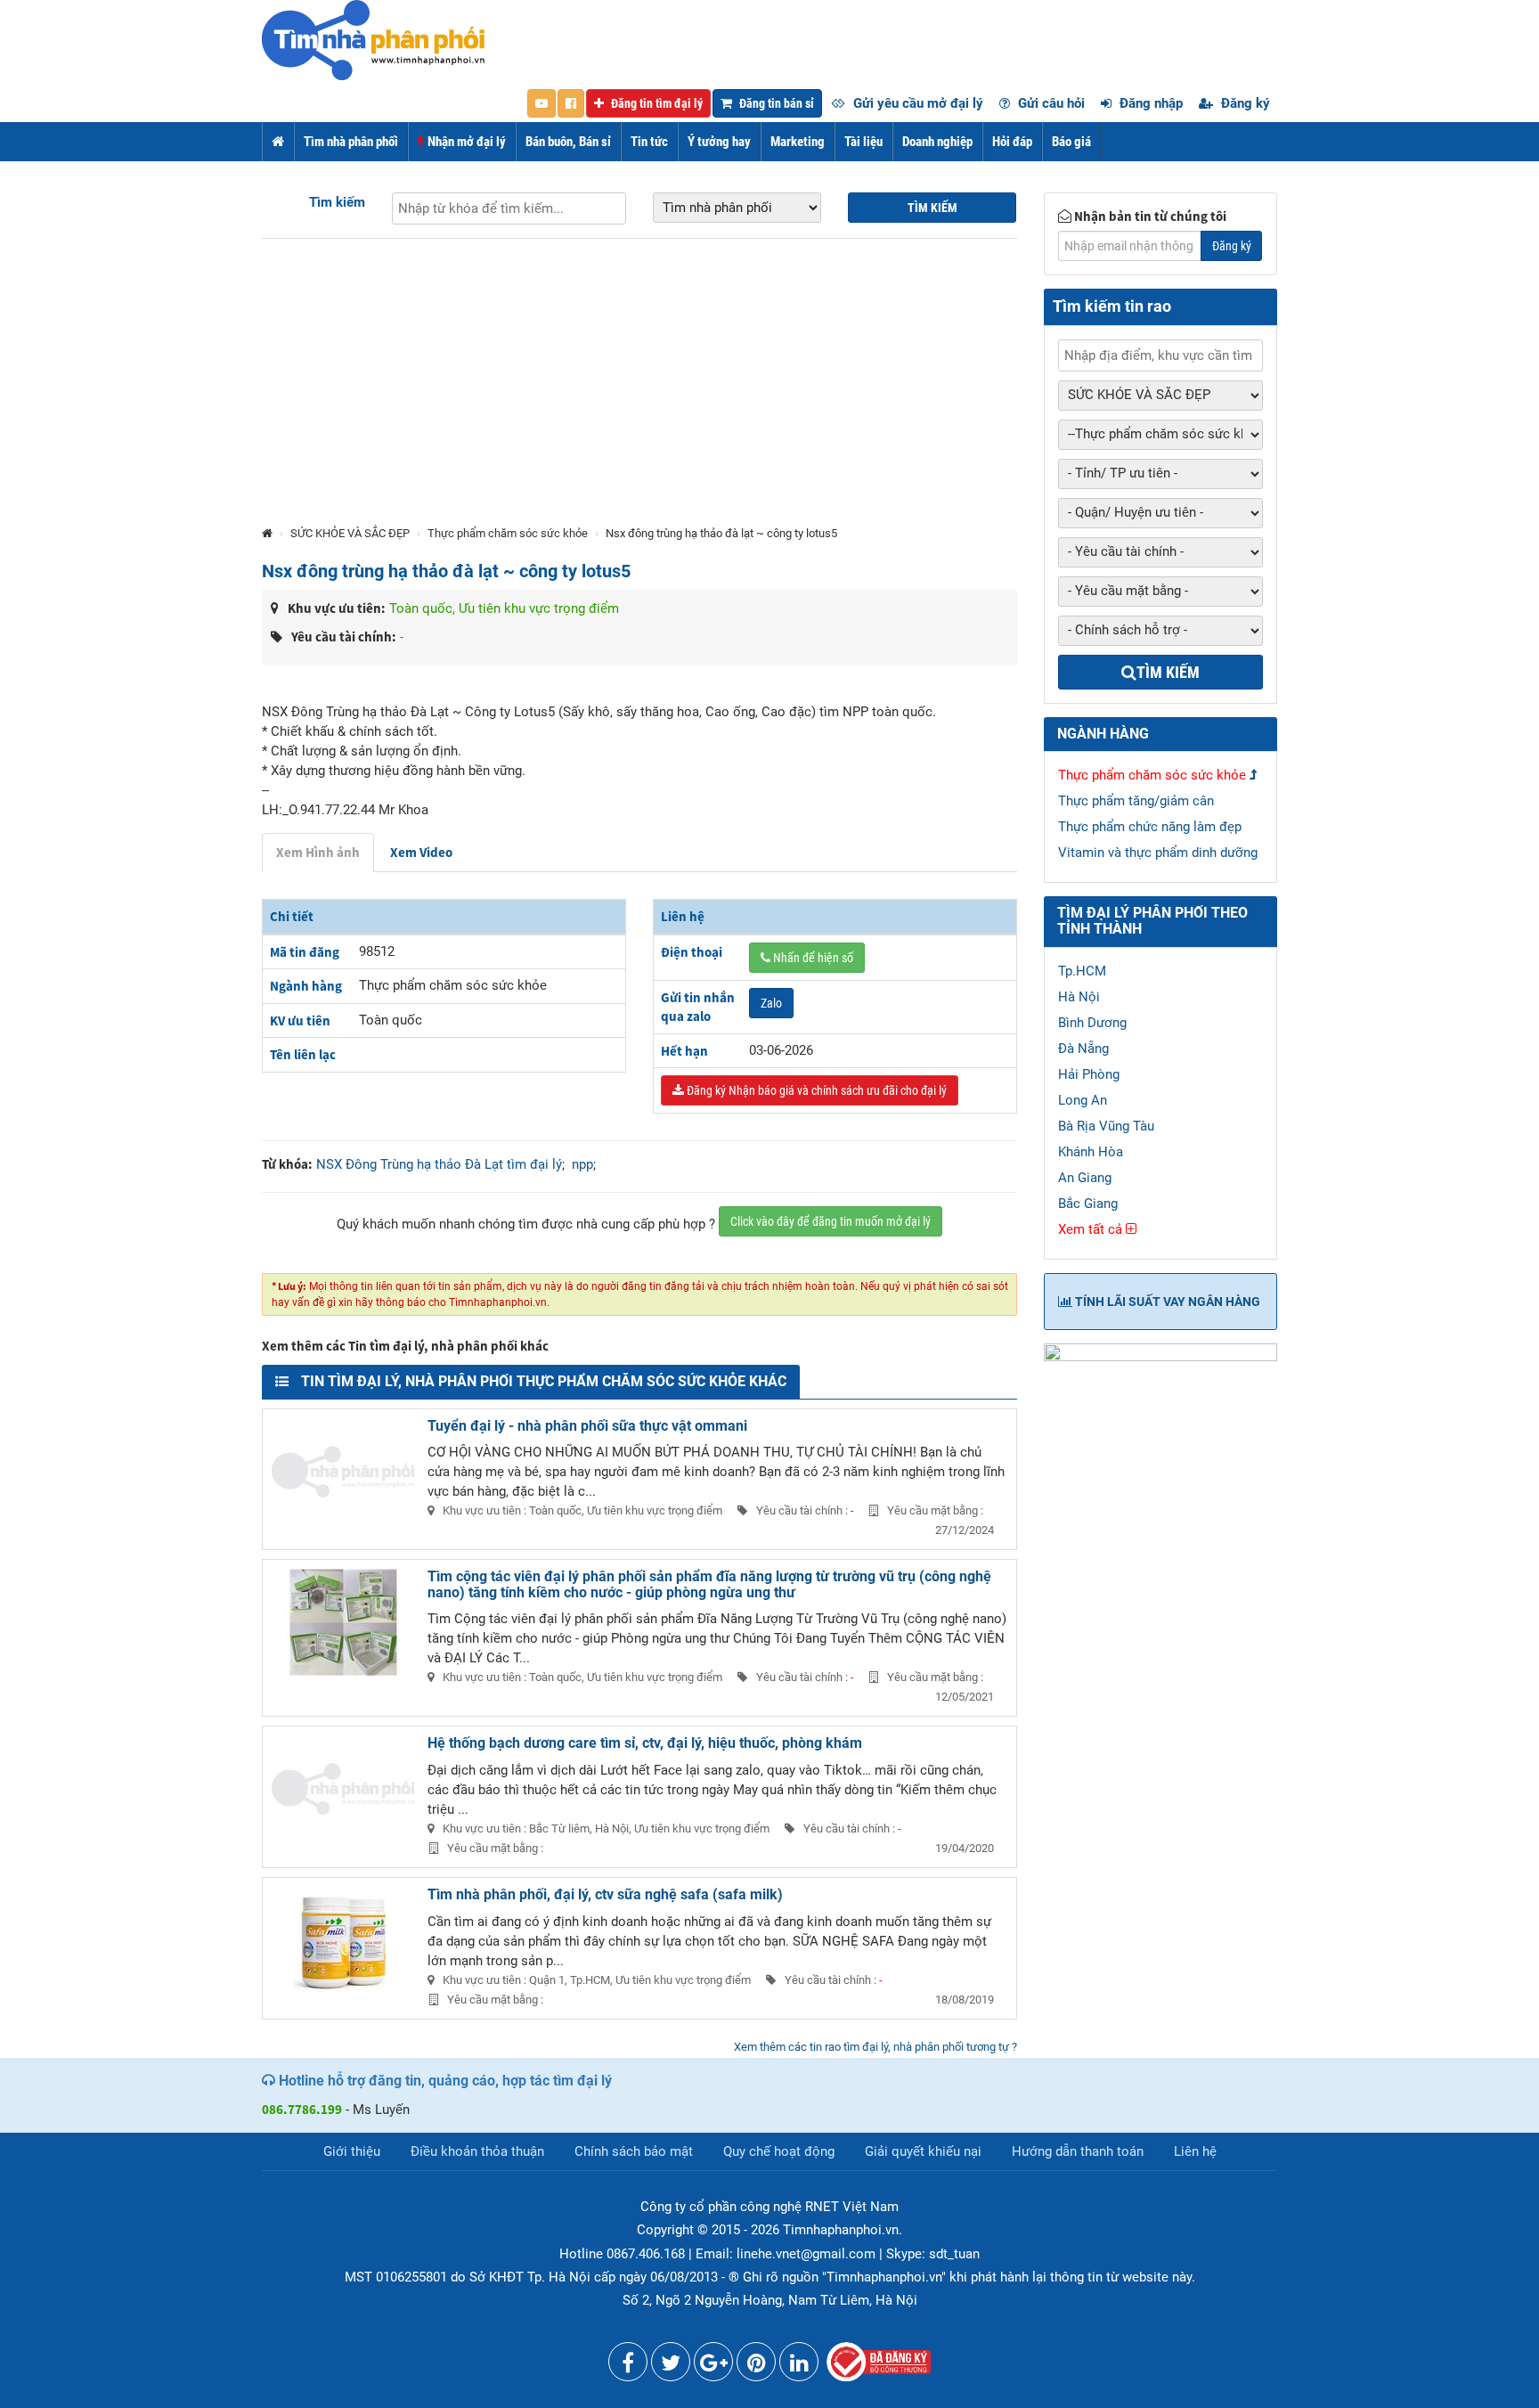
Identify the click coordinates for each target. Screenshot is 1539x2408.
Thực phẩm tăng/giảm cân (1136, 801)
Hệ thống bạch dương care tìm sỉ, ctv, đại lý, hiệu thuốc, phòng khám (645, 1743)
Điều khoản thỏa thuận (477, 2151)
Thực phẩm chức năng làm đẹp (1150, 827)
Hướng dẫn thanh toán (1078, 2151)
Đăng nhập (1149, 103)
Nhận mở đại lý (465, 142)
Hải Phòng (1089, 1074)
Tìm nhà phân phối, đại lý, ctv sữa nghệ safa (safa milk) (605, 1894)
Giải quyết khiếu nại (923, 2151)
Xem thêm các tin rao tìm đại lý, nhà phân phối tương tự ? (875, 2047)
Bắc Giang (1088, 1204)
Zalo (771, 1003)
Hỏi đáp (1012, 142)
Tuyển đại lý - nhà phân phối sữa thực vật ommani (587, 1426)
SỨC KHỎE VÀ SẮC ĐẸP (350, 533)
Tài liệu (863, 142)
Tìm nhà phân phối (351, 142)
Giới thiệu (352, 2151)
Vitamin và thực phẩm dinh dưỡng (1158, 853)
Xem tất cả (1092, 1229)
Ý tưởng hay (719, 142)
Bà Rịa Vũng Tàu (1106, 1126)
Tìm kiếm (337, 202)
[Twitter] (671, 2366)
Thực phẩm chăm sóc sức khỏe (508, 533)
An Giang (1085, 1178)
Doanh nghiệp (937, 142)
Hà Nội (1079, 997)
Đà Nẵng (1083, 1049)
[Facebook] (628, 2366)
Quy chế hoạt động (779, 2151)
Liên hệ (1195, 2151)
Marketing (798, 142)
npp (582, 1164)
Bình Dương (1092, 1023)
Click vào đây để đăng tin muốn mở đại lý (831, 1221)
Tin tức (649, 142)
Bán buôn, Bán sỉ (568, 142)
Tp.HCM (1082, 971)
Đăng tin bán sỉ (775, 103)
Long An (1083, 1100)
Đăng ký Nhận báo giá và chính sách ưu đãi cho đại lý (815, 1090)
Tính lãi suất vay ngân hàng (1166, 1302)
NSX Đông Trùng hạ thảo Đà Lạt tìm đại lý (439, 1164)
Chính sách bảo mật (634, 2151)
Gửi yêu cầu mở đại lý (916, 103)
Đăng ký (1244, 103)
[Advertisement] (639, 390)
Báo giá (1071, 142)
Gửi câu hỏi (1050, 103)
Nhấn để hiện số (812, 958)
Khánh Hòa (1091, 1152)
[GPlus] (713, 2366)
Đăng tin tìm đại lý (655, 103)
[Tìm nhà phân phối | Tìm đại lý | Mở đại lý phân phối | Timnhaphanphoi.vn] (373, 39)
